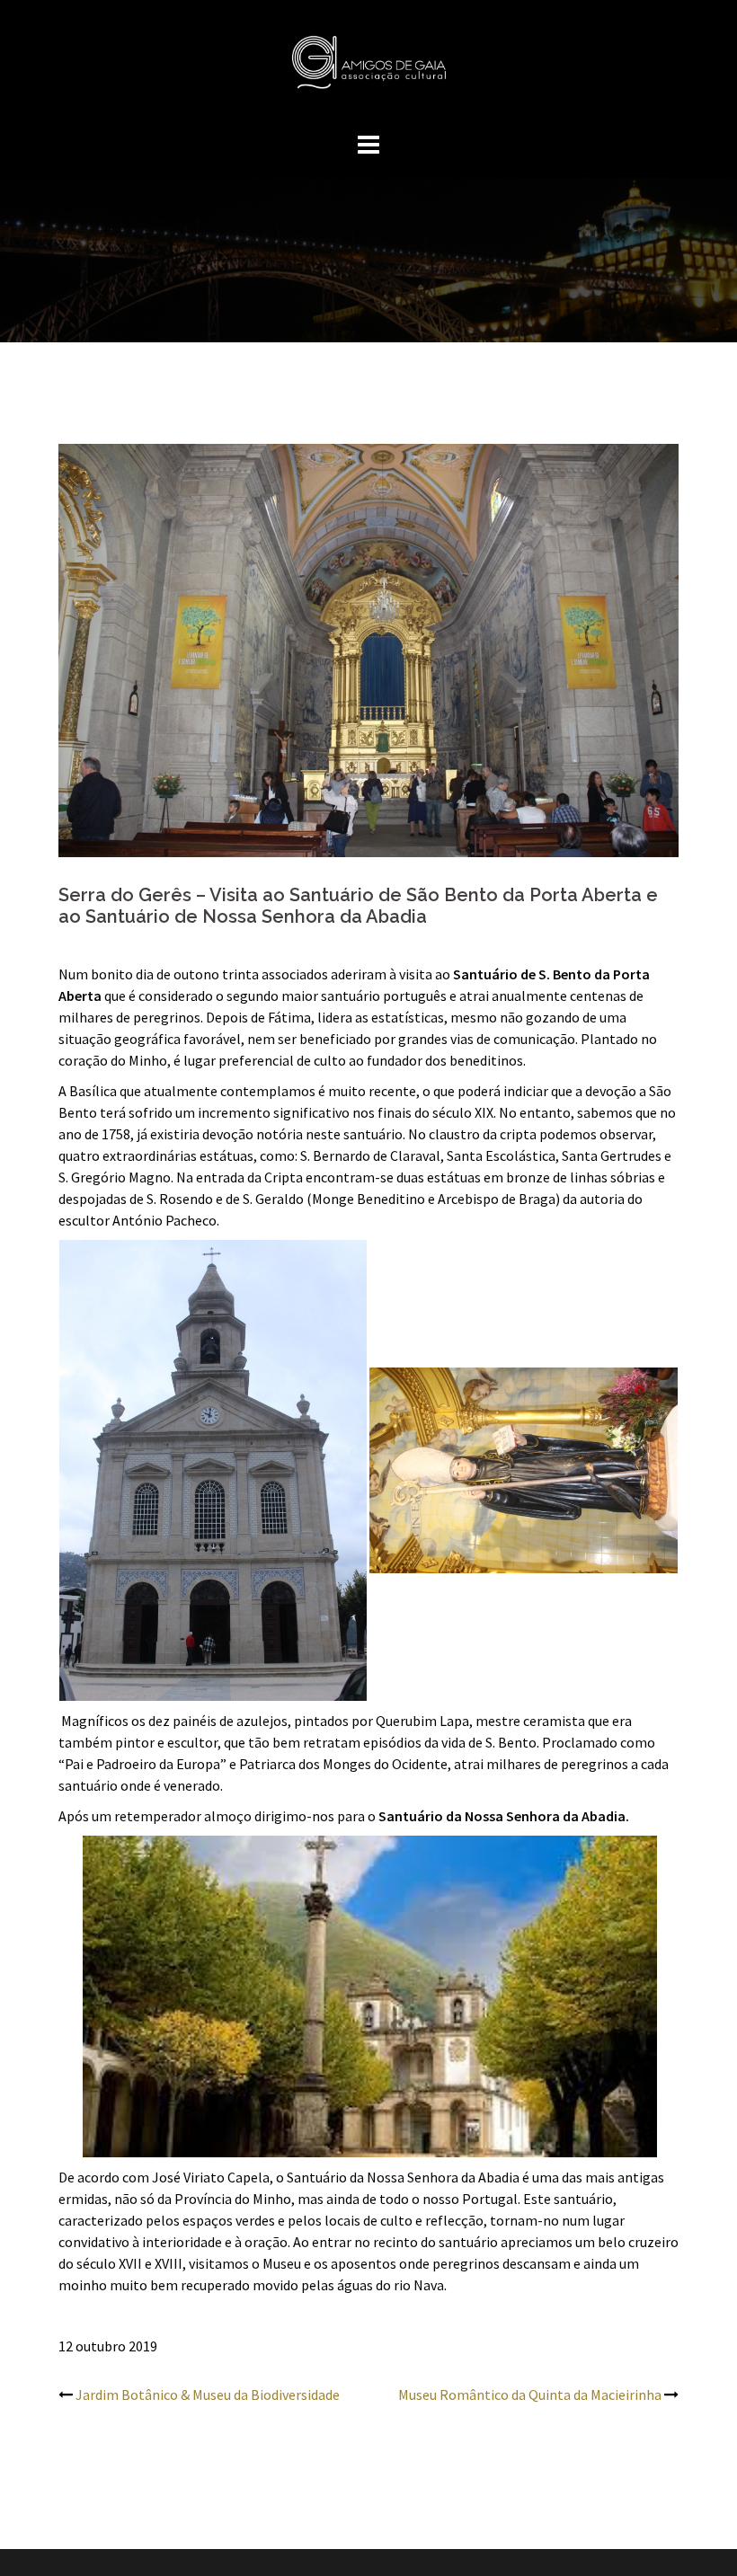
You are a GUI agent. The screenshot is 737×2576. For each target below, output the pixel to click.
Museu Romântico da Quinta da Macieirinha (530, 2395)
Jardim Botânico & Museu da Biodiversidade (208, 2395)
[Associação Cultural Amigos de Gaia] (368, 67)
